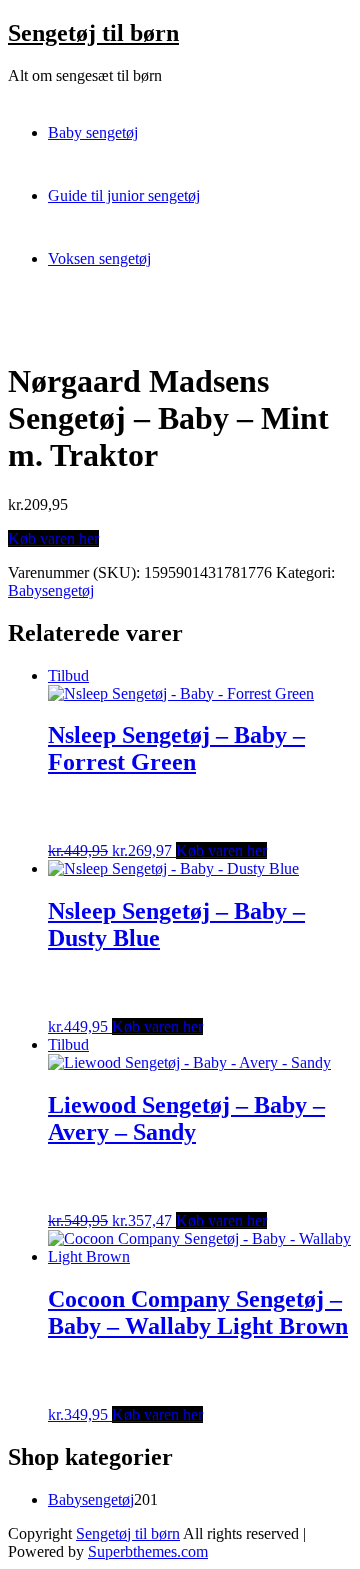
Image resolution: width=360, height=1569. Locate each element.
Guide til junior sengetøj (124, 195)
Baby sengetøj (93, 132)
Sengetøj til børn (93, 33)
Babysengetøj (51, 590)
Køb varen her (53, 538)
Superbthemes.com (148, 1551)
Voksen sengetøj (99, 258)
